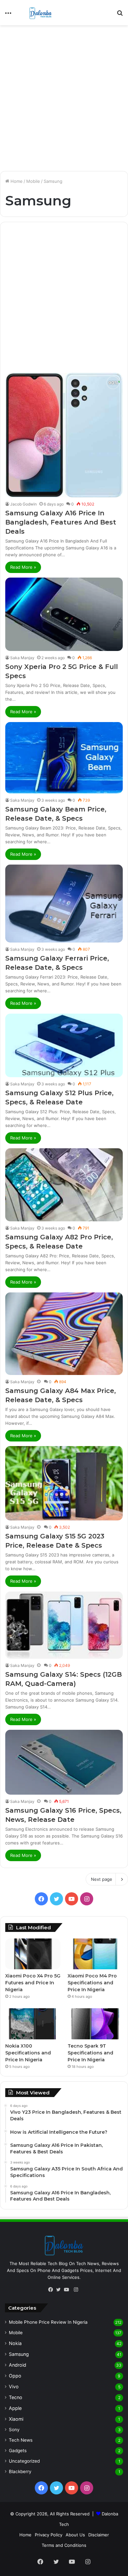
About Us (75, 2535)
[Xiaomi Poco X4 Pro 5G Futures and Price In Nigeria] (33, 1954)
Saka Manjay (22, 658)
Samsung (19, 2354)
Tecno (16, 2397)
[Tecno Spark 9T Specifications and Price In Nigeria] (95, 2024)
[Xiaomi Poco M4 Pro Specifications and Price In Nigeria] (95, 1954)
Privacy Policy (49, 2535)
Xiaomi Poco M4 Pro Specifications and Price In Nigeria (92, 1983)
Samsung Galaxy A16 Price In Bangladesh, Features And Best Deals (61, 522)
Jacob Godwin (23, 504)
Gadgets (18, 2451)
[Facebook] (52, 2290)
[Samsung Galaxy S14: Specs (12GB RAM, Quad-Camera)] (64, 1625)
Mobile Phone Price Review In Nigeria (48, 2322)
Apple (15, 2408)
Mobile (33, 181)
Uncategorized (24, 2461)
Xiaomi (16, 2419)
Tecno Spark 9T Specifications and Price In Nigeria (90, 2053)
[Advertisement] (64, 96)
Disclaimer (99, 2535)
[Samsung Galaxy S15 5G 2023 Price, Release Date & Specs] (64, 1483)
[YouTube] (68, 2290)
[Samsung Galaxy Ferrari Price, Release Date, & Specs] (64, 904)
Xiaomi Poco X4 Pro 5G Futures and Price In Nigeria (33, 1983)
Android (18, 2365)
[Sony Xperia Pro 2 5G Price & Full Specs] (64, 614)
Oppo (15, 2376)
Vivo (14, 2386)
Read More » (23, 567)
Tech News (21, 2440)
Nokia (15, 2343)
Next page (102, 1879)
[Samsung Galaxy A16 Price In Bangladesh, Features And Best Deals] (64, 435)
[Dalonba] (41, 13)
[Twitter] (60, 2290)
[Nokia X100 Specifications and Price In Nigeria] (33, 2024)
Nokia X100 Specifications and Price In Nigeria (28, 2053)
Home (16, 181)
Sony (14, 2430)
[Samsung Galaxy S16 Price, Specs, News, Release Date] (64, 1762)
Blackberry (20, 2471)
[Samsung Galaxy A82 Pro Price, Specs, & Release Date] (64, 1185)
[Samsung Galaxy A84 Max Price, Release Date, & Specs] (64, 1334)
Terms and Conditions (64, 2545)
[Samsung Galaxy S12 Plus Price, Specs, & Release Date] (64, 1045)
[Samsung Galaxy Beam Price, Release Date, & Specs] (64, 758)
